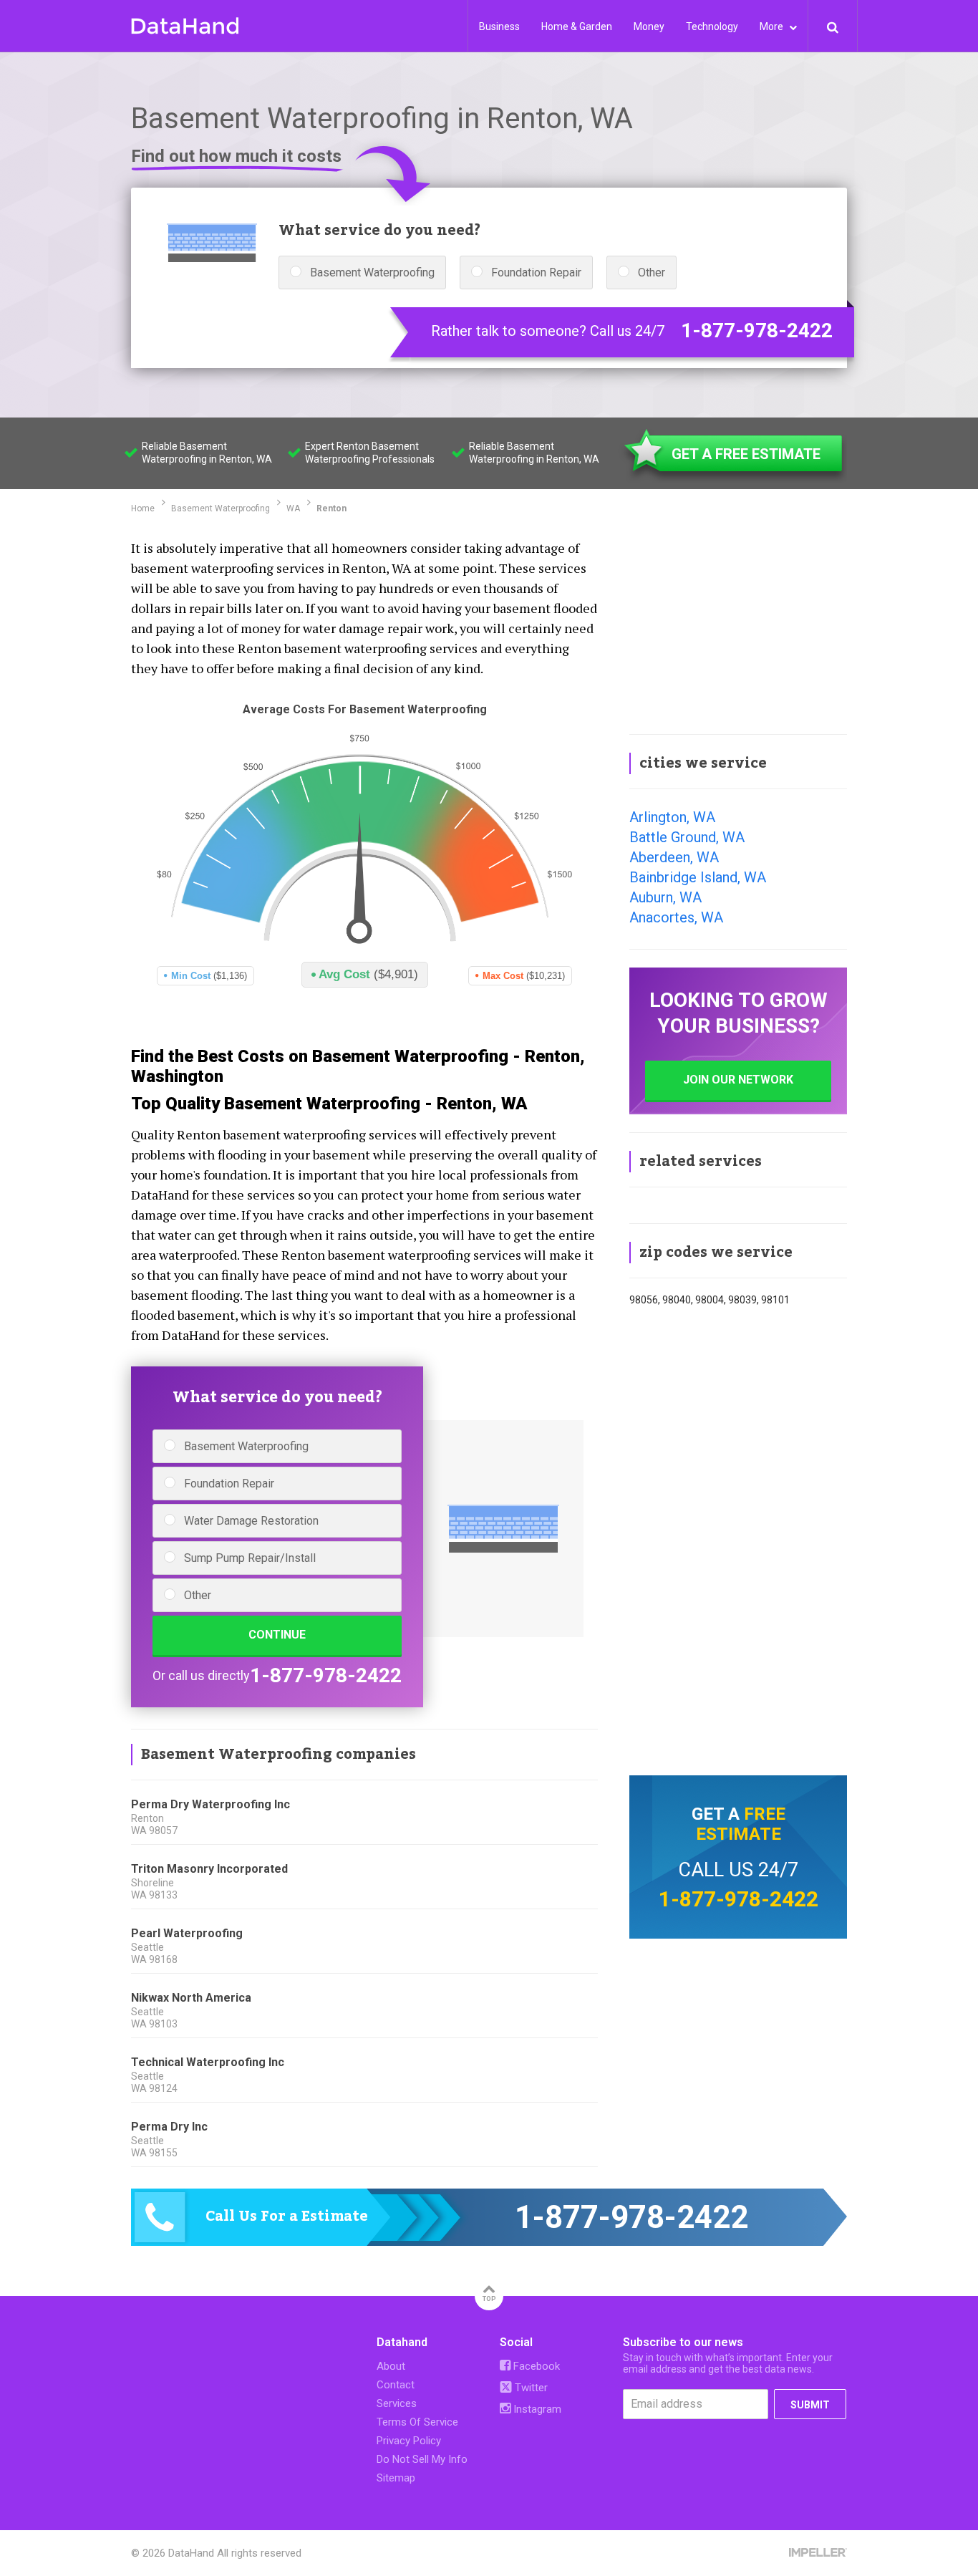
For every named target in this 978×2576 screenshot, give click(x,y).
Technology (712, 26)
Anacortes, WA (676, 917)
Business (499, 26)
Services (397, 2403)
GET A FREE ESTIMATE (746, 454)
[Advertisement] (738, 626)
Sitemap (396, 2478)
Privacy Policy (409, 2441)
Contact (396, 2385)
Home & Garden (577, 26)
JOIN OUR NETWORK (738, 1080)
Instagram (536, 2409)
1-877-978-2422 (757, 331)
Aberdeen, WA (674, 857)
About (391, 2366)
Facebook (535, 2366)
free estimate (741, 1824)
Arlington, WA (672, 817)
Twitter (530, 2388)
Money (649, 26)
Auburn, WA (665, 897)
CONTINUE (277, 1635)
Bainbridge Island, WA (698, 877)
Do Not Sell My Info (422, 2459)
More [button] (773, 26)
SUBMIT (810, 2405)
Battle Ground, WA (687, 837)
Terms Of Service (417, 2422)
